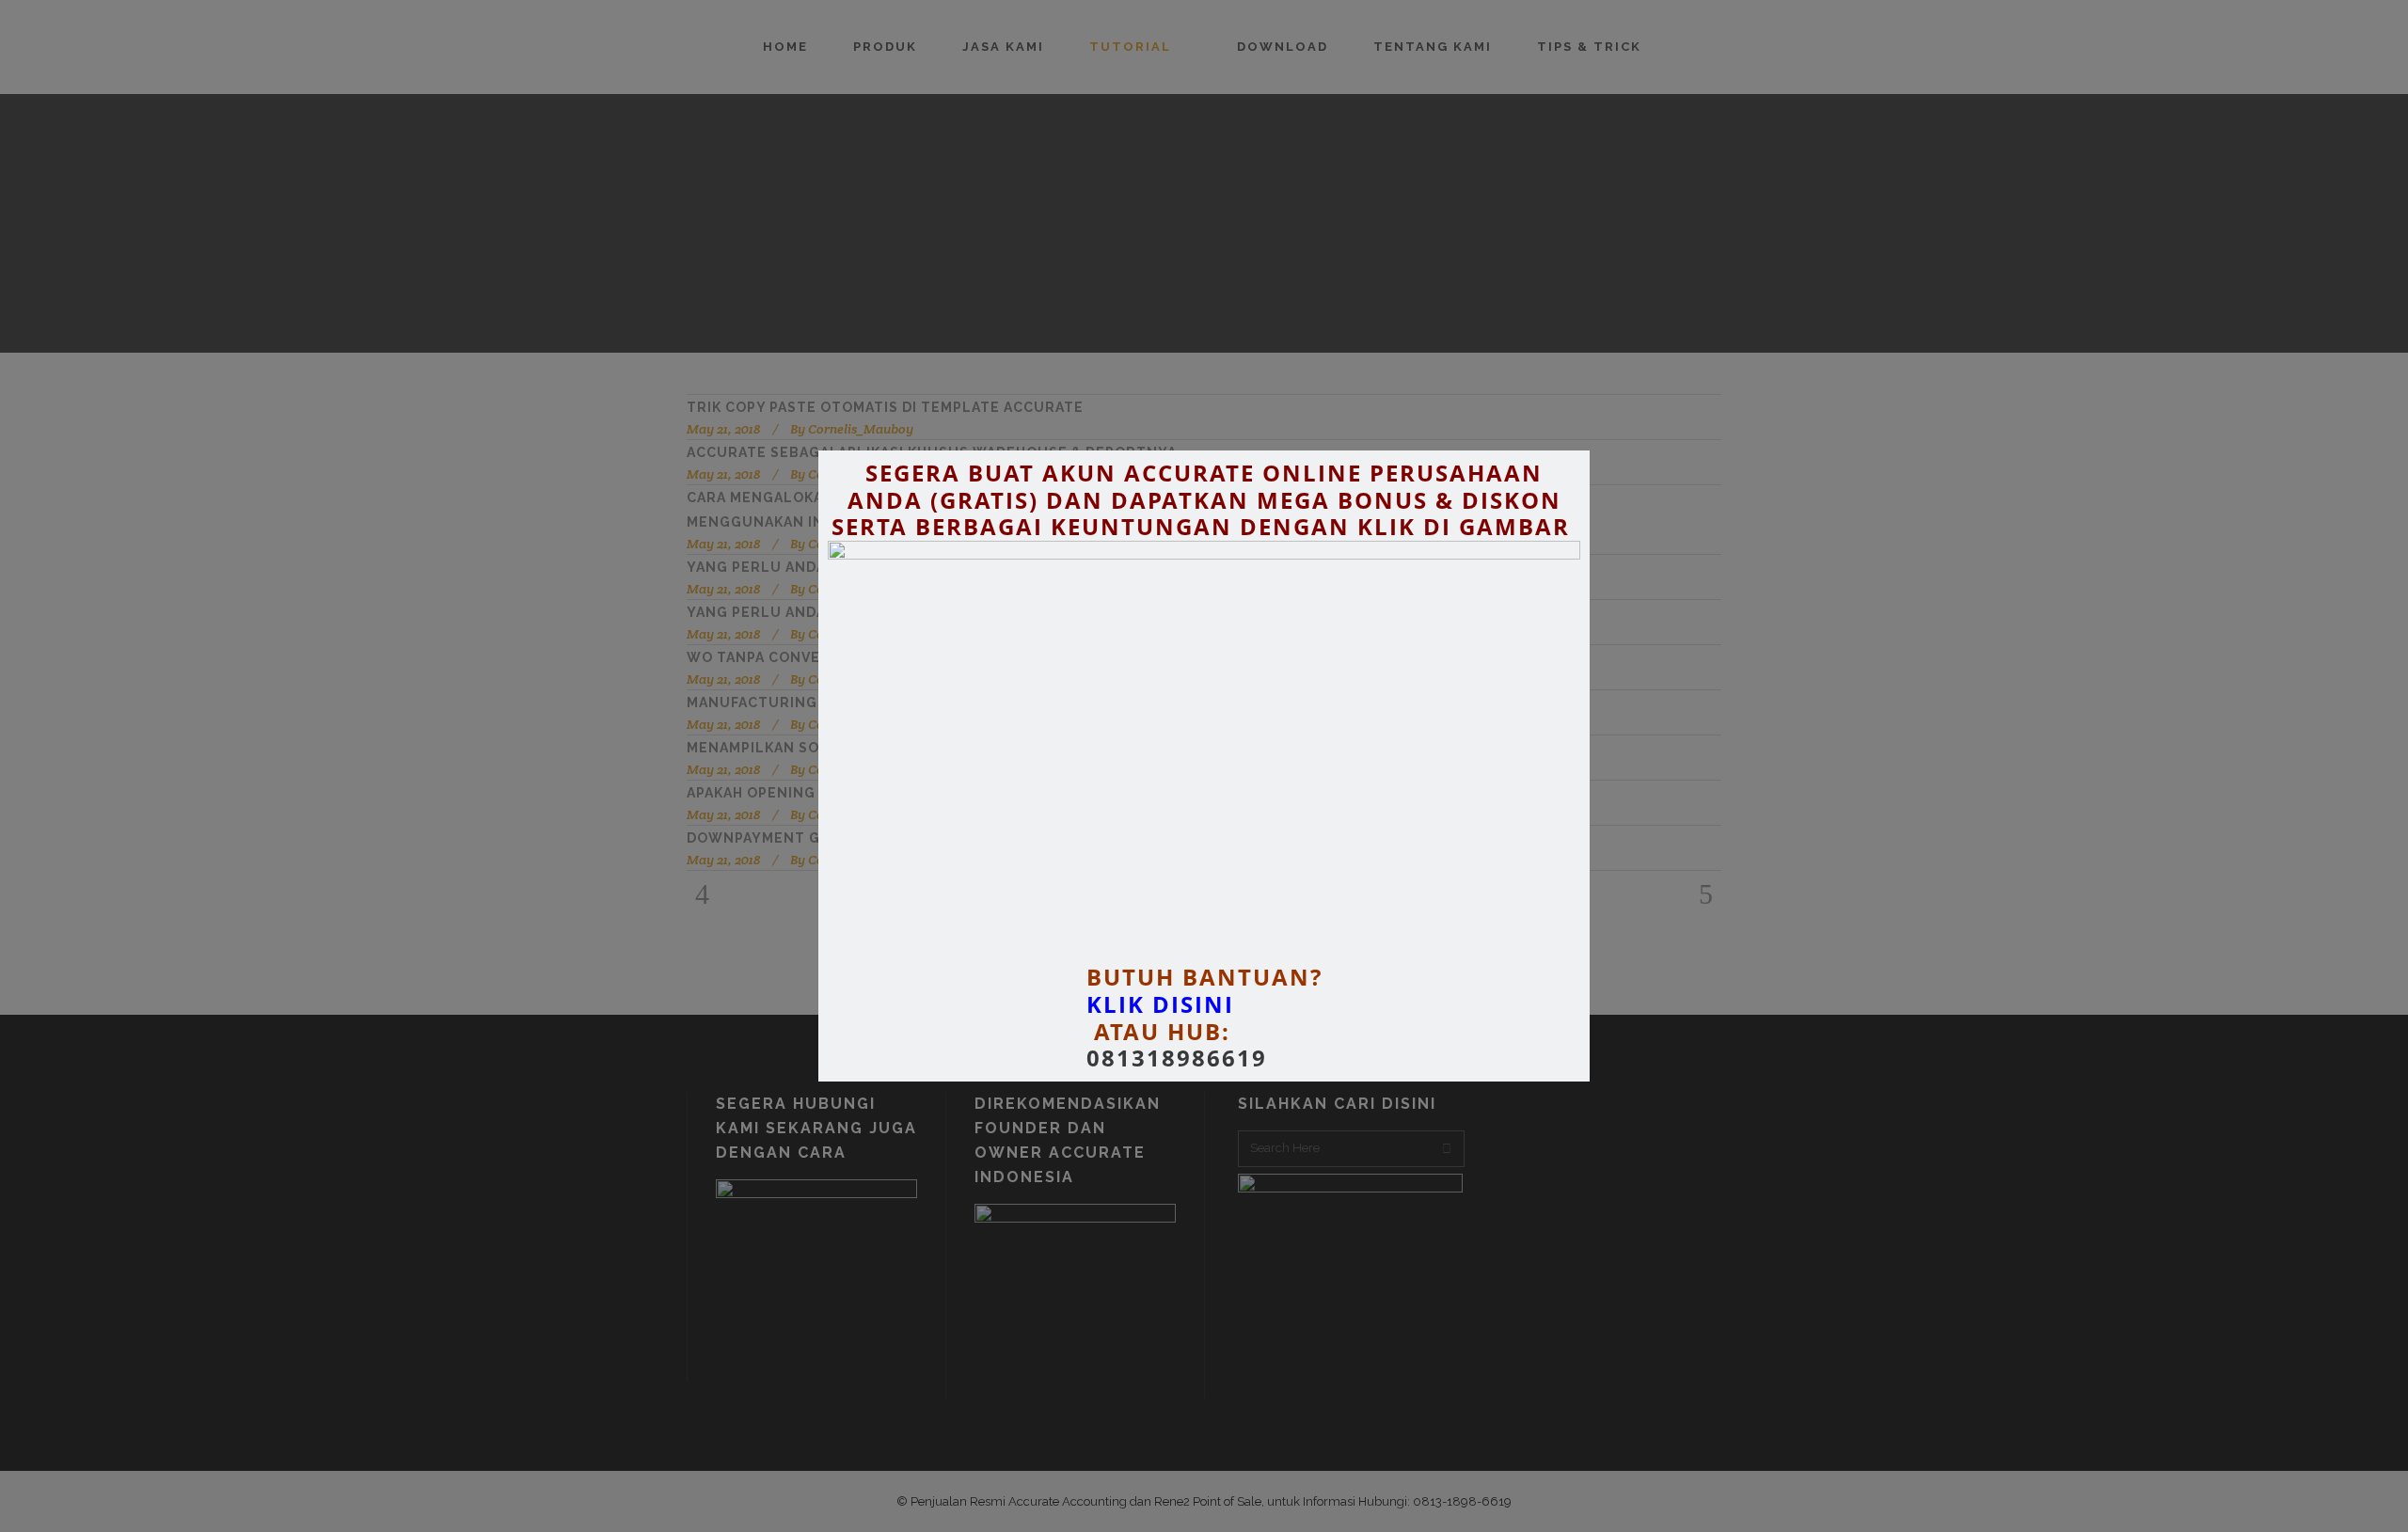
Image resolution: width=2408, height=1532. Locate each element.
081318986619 (1177, 1058)
